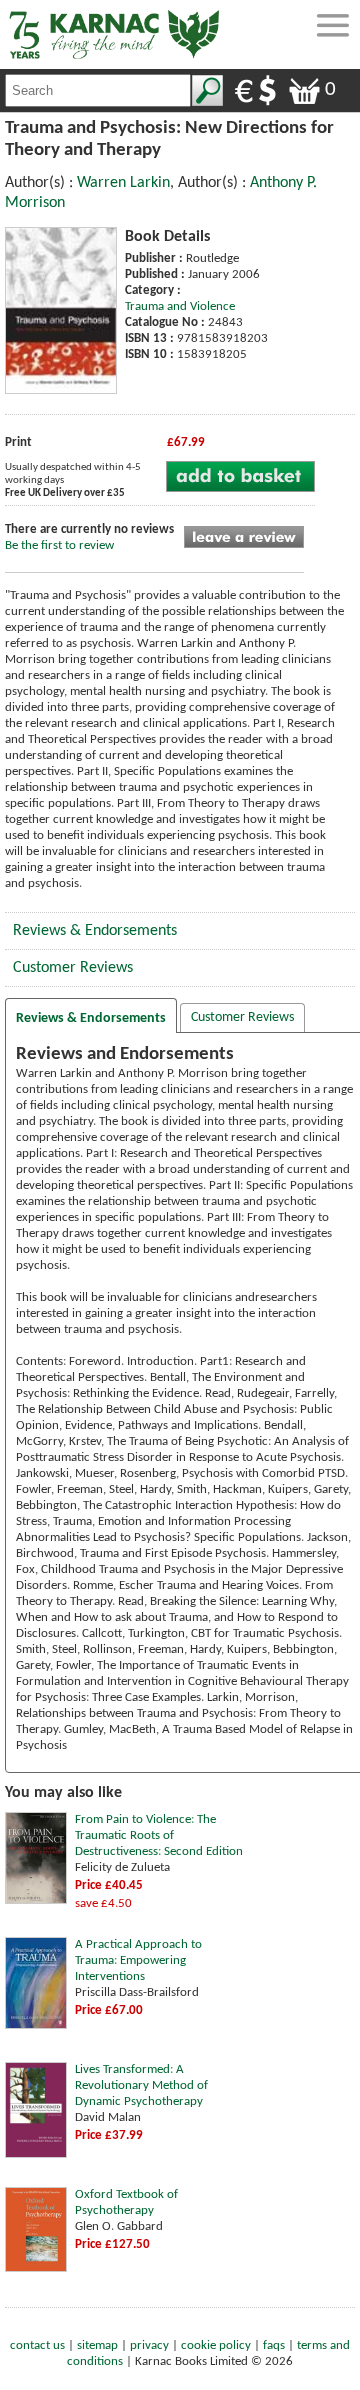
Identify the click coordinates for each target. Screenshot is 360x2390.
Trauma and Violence (180, 306)
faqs (274, 2345)
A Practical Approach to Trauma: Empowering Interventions (138, 1960)
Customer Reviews (73, 968)
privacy (149, 2345)
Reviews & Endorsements (95, 931)
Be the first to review (59, 545)
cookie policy (216, 2345)
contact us (37, 2345)
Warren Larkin (123, 183)
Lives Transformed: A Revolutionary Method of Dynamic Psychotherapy (141, 2085)
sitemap (97, 2345)
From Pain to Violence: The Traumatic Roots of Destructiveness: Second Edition (159, 1835)
